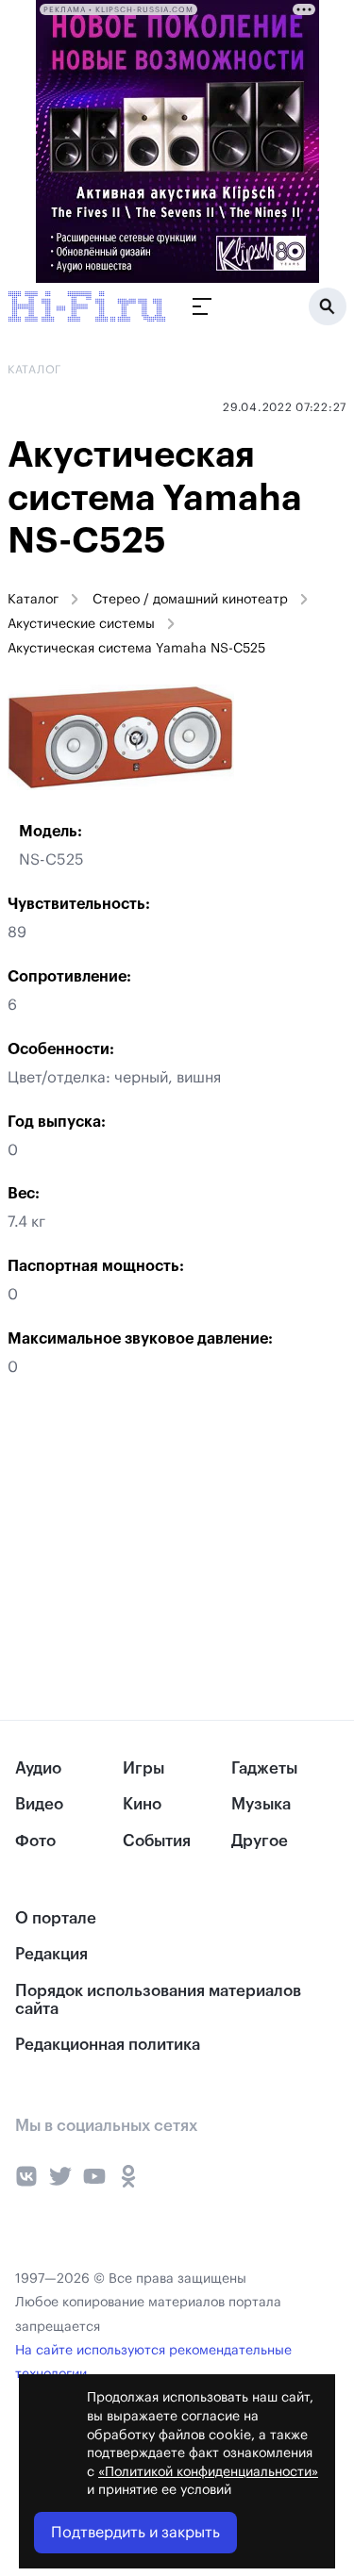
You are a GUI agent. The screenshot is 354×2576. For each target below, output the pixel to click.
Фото (35, 1841)
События (157, 1841)
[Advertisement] (142, 1548)
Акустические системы (81, 624)
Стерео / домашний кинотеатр (190, 600)
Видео (39, 1804)
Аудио (38, 1768)
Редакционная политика (108, 2045)
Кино (142, 1804)
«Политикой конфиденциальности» (208, 2472)
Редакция (51, 1954)
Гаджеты (264, 1768)
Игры (143, 1768)
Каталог (33, 600)
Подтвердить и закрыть (135, 2533)
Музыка (261, 1804)
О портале (56, 1918)
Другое (260, 1841)
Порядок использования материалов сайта (158, 2000)
